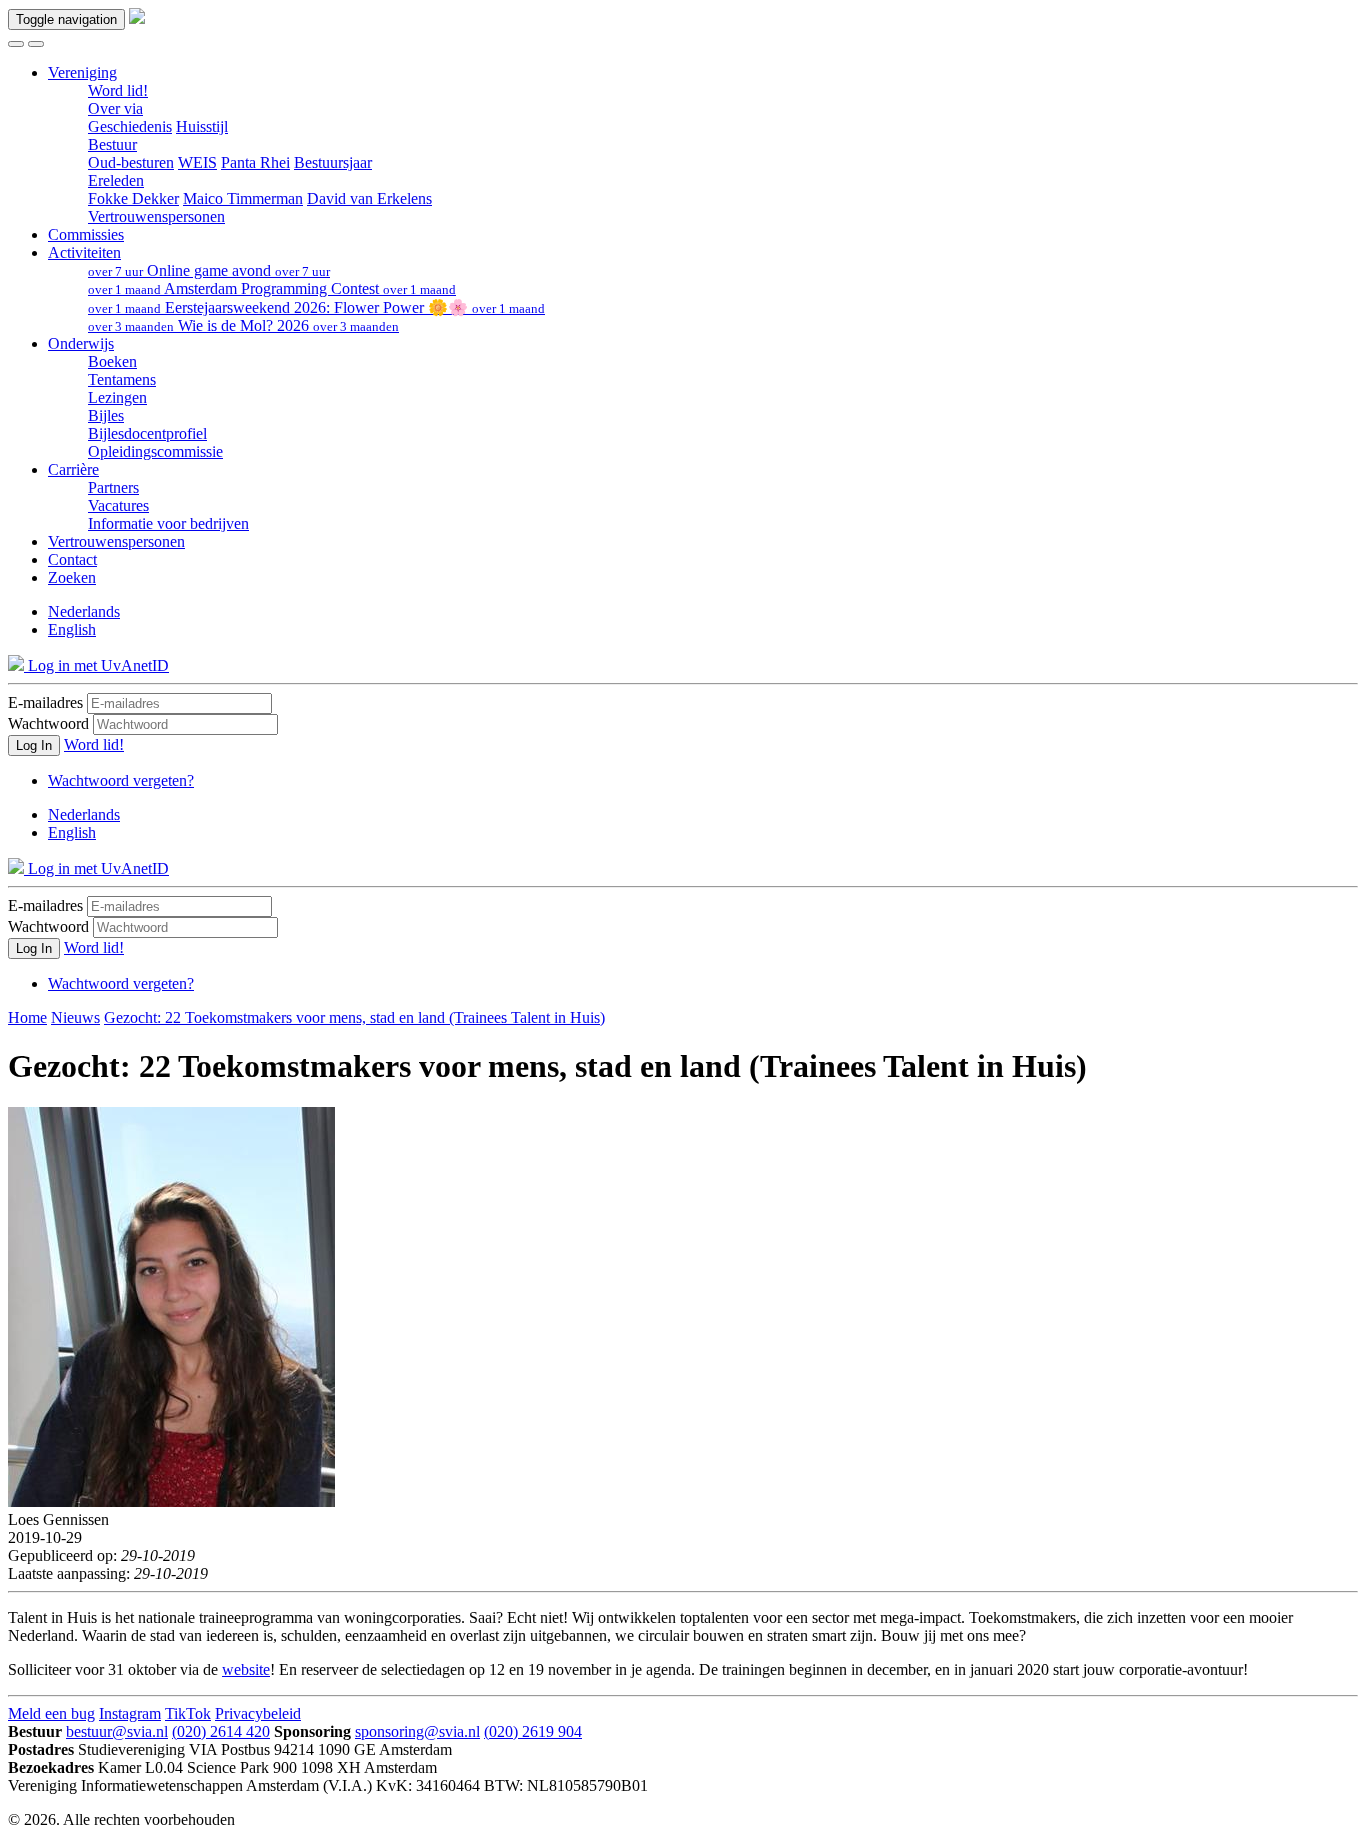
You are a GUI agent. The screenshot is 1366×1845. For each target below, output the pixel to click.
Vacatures (118, 505)
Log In (34, 745)
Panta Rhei (255, 162)
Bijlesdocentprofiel (147, 433)
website (246, 1669)
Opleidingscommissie (155, 451)
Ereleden (116, 180)
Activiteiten (84, 252)
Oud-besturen (131, 162)
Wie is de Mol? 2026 (243, 325)
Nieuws (75, 1017)
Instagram (130, 1713)
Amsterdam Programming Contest (272, 288)
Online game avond (209, 270)
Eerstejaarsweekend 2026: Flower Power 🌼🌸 (316, 307)
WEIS (197, 162)
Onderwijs (81, 343)
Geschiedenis (130, 126)
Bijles (106, 415)
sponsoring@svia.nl (417, 1731)
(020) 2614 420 (221, 1731)
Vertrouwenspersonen (156, 216)
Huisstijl (202, 126)
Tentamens (122, 379)
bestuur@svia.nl (117, 1731)
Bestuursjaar (333, 162)
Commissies (86, 234)
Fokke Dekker (133, 198)
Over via (115, 108)
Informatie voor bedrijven (168, 523)
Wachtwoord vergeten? (121, 780)
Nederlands (84, 611)
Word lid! (118, 90)
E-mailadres (45, 702)
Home (27, 1017)
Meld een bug (51, 1713)
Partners (113, 487)
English (72, 629)
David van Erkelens (369, 198)
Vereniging (82, 72)
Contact (72, 559)
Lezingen (117, 397)
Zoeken (72, 577)
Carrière (73, 469)
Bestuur (112, 144)
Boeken (112, 361)
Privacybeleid (258, 1713)
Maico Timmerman (243, 198)
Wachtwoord (48, 723)
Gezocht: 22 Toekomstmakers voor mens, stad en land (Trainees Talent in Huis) (354, 1017)
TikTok (188, 1713)
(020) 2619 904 (533, 1731)
